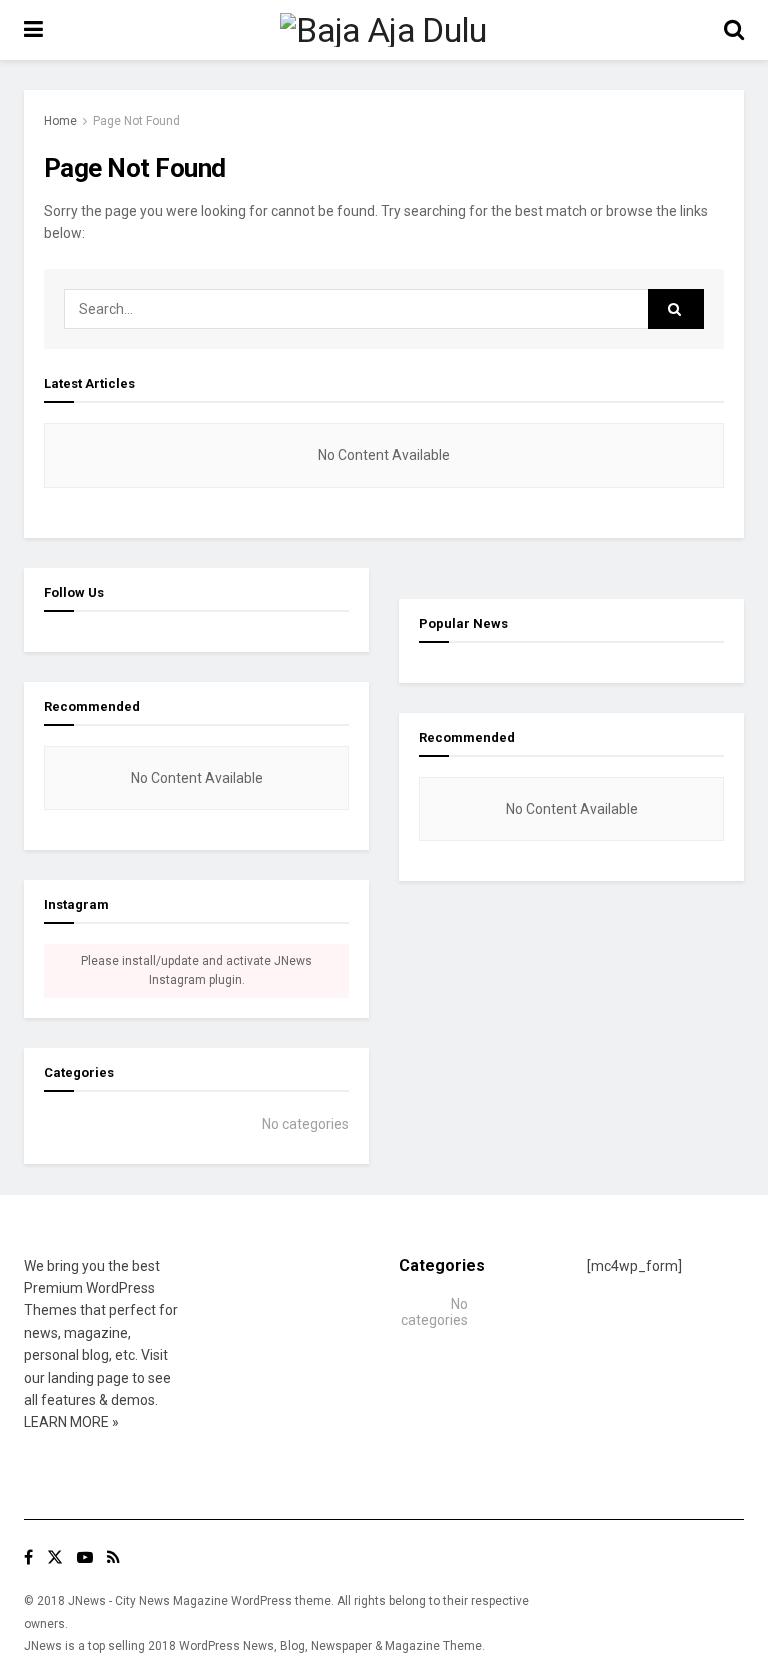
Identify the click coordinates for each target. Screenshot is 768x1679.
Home (60, 121)
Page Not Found (136, 121)
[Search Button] (676, 309)
